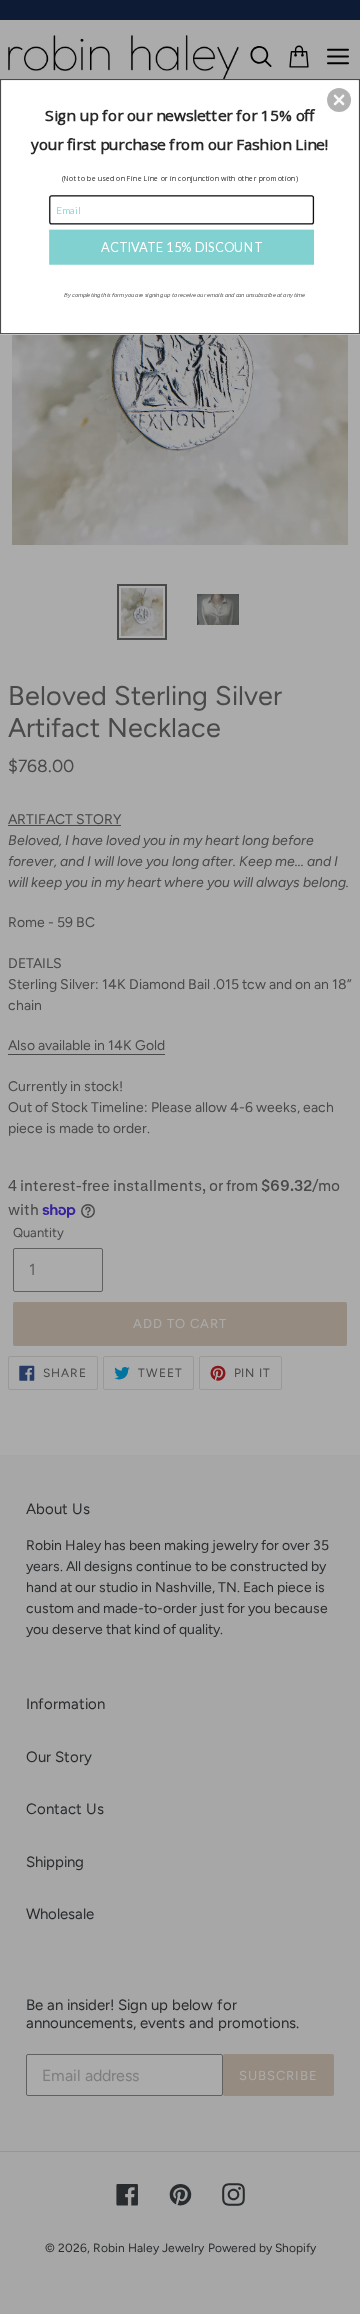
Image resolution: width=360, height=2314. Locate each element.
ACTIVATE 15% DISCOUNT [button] (181, 246)
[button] (339, 100)
